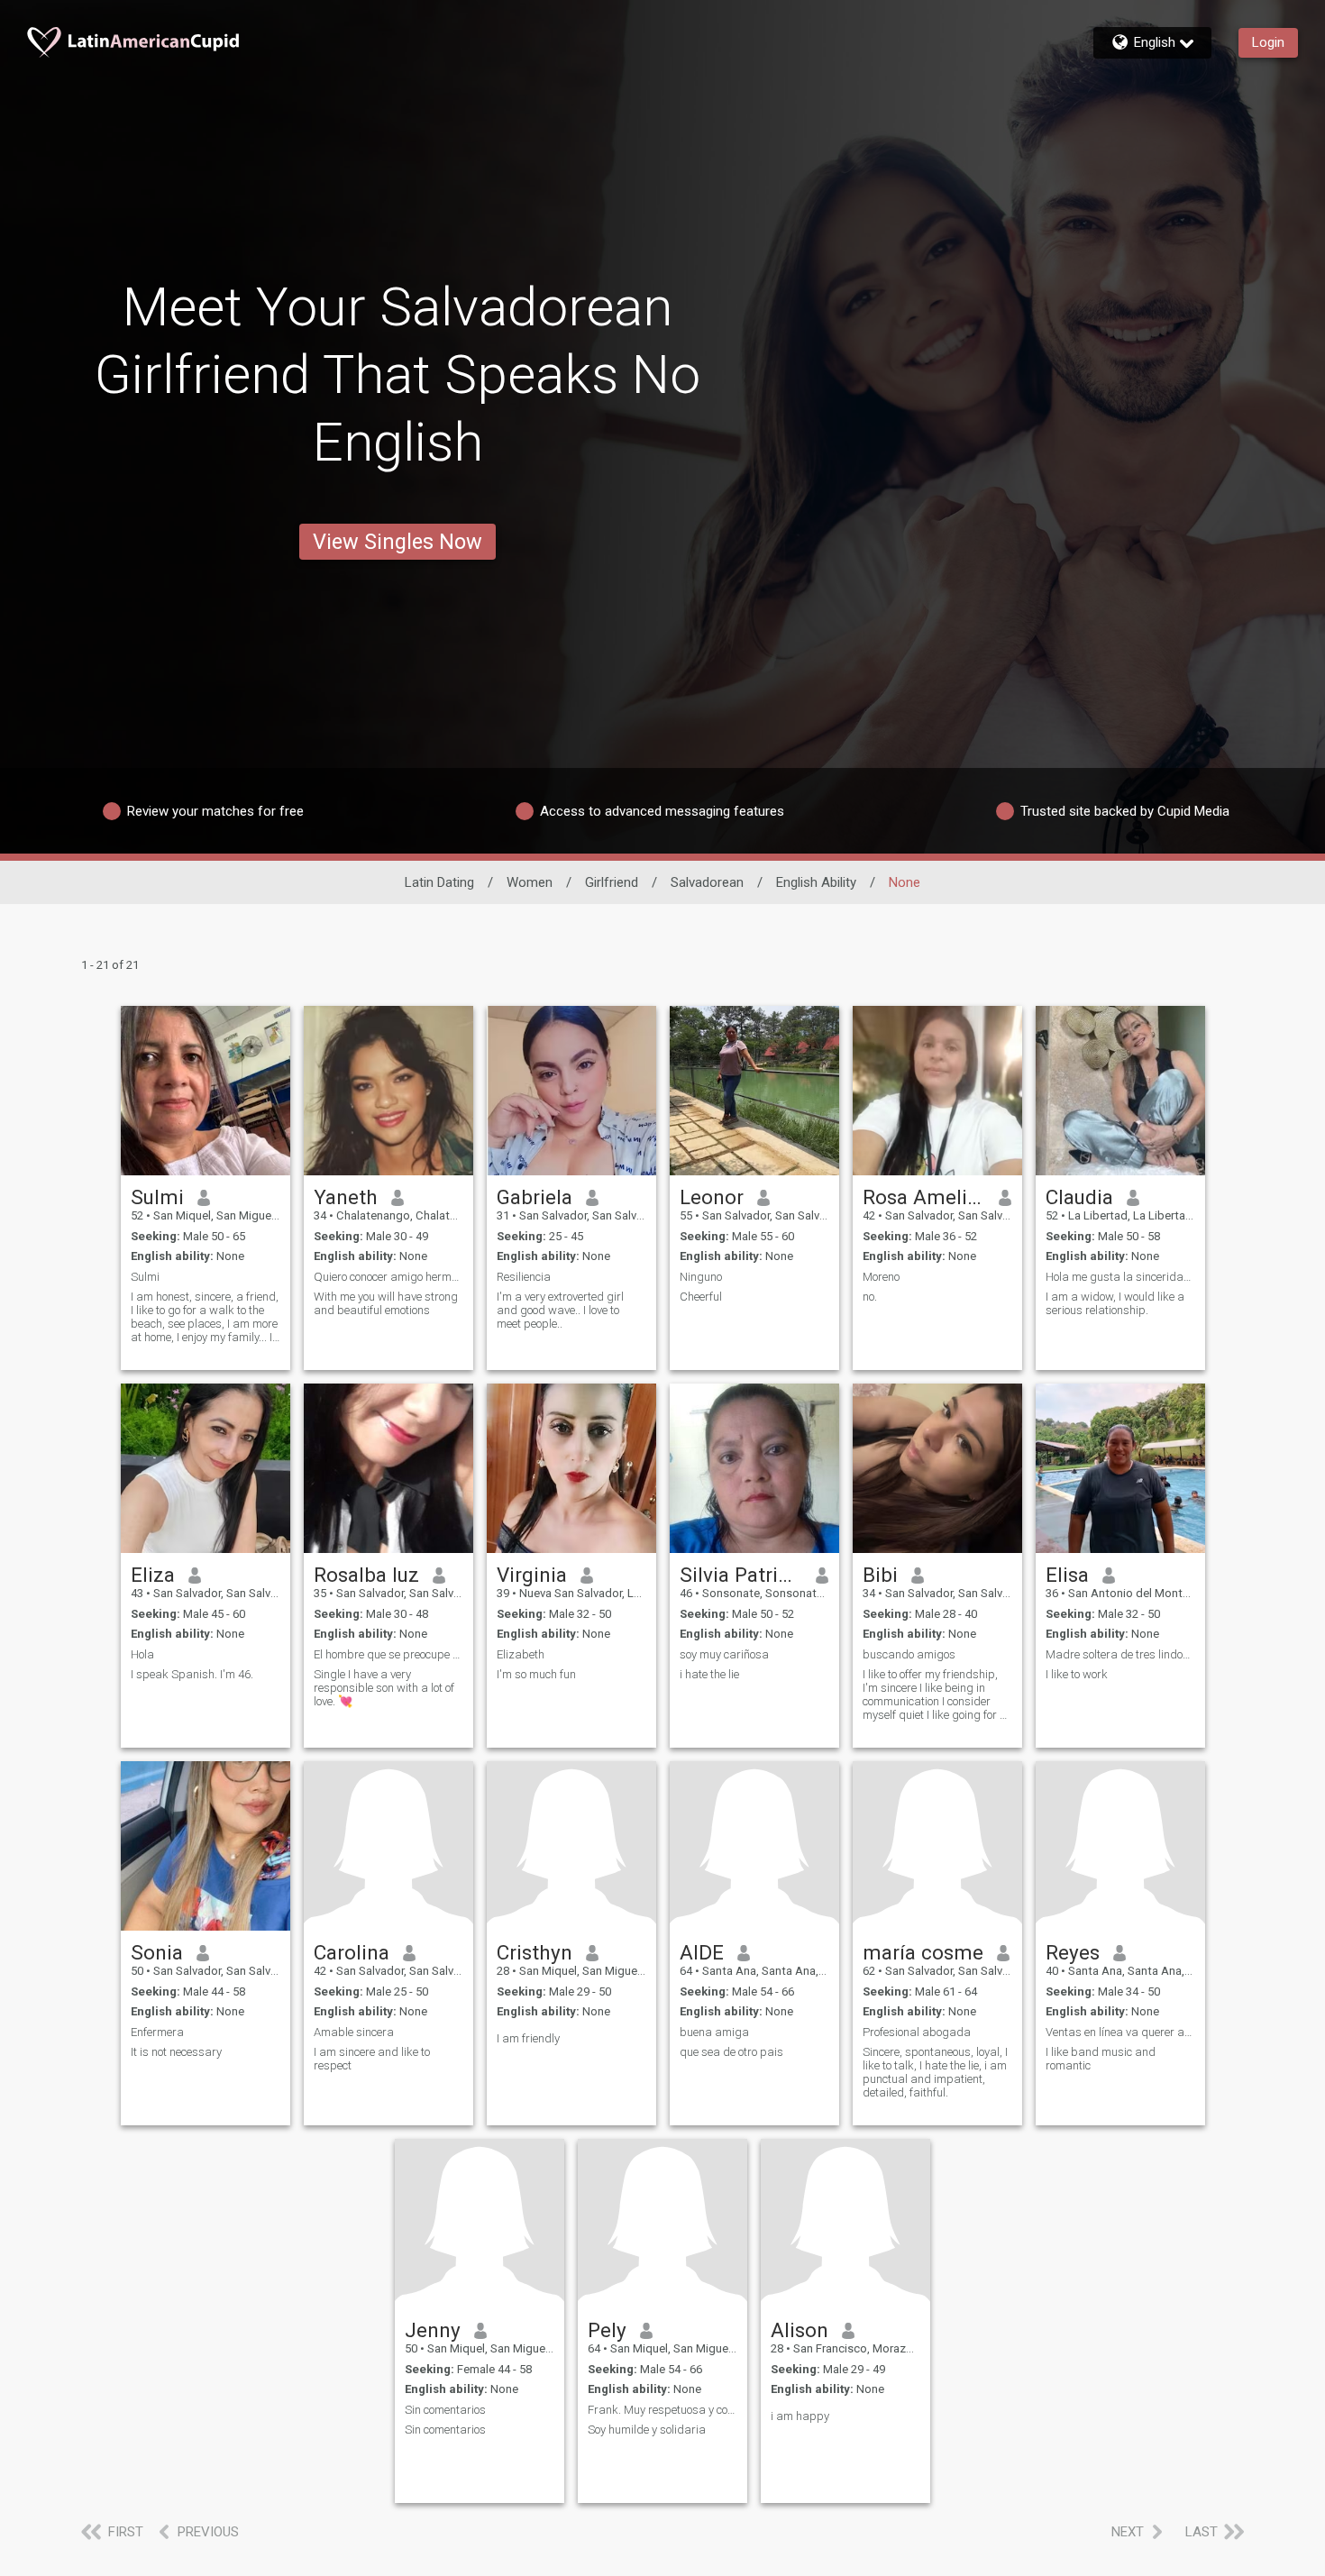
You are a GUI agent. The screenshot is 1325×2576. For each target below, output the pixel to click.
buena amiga (714, 2032)
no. (870, 1297)
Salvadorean (707, 882)
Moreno (881, 1277)
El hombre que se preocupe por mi (388, 1654)
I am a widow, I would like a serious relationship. (1115, 1303)
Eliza (153, 1575)
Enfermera (157, 2032)
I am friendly (528, 2038)
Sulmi (157, 1197)
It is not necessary (176, 2052)
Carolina (352, 1952)
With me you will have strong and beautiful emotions (386, 1303)
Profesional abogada (917, 2032)
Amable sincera (354, 2032)
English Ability (816, 882)
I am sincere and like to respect (372, 2059)
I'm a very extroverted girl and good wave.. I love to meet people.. (560, 1310)
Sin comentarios (445, 2410)
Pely (607, 2330)
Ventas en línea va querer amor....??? (1120, 2032)
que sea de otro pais (731, 2052)
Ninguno (701, 1277)
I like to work (1077, 1674)
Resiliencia (524, 1277)
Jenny (433, 2330)
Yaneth (346, 1197)
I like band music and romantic (1101, 2059)
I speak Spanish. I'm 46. (192, 1674)
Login (1268, 42)
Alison (800, 2330)
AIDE (702, 1952)
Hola (142, 1654)
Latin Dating (439, 882)
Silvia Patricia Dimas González (741, 1575)
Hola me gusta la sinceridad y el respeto (1120, 1277)
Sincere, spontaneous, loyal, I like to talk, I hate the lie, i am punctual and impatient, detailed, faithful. (935, 2072)
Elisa (1067, 1575)
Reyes (1073, 1952)
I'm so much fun (536, 1674)
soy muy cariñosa (724, 1654)
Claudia (1079, 1197)
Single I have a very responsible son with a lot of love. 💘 (384, 1688)
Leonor (712, 1197)
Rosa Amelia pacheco (924, 1197)
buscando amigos (909, 1654)
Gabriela (535, 1197)
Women (530, 882)
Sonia (157, 1952)
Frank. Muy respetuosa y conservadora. (662, 2410)
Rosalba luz (366, 1575)
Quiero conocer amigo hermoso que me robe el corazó (388, 1277)
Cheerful (701, 1297)
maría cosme (923, 1952)
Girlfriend (612, 882)
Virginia (532, 1575)
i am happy (800, 2416)
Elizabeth (521, 1654)
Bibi (880, 1575)
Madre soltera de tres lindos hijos (1120, 1654)
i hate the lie (709, 1674)
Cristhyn (535, 1952)
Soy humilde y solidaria (647, 2430)
